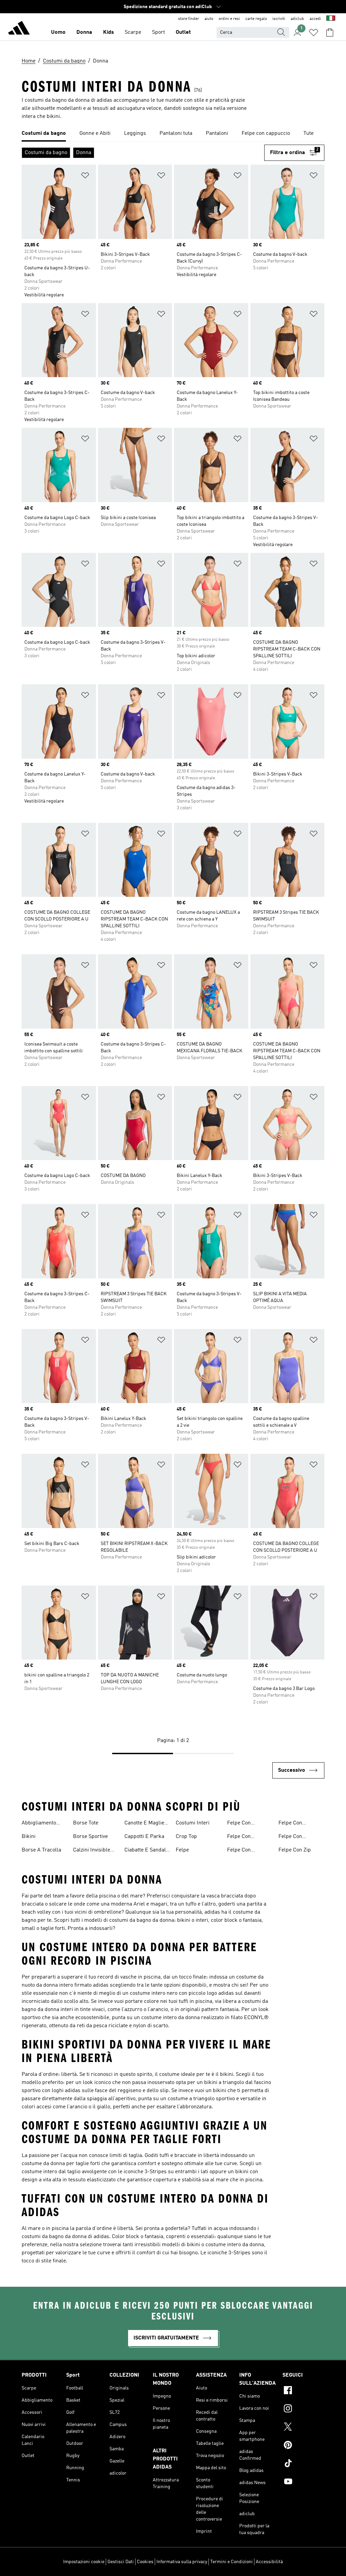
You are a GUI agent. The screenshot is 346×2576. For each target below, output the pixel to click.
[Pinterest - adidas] (303, 2446)
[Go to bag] (330, 32)
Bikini (29, 1837)
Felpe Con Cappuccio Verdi (298, 1824)
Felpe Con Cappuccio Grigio (247, 1837)
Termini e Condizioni (231, 2562)
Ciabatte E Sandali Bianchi (146, 1851)
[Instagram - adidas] (303, 2409)
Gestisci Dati (121, 2562)
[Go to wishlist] (314, 32)
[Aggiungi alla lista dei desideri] (85, 177)
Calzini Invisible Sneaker (92, 1851)
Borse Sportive (90, 1837)
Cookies (145, 2562)
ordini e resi (229, 19)
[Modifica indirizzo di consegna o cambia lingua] (331, 19)
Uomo (58, 32)
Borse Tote (86, 1823)
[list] (173, 134)
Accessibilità (269, 2562)
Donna (84, 32)
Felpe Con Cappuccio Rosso (247, 1851)
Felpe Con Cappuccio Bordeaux (239, 1824)
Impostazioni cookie (84, 2562)
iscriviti (279, 19)
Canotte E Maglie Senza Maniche (144, 1824)
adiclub (297, 19)
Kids (108, 32)
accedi (315, 19)
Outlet (183, 32)
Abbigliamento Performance (39, 1824)
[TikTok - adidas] (303, 2464)
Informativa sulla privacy (182, 2562)
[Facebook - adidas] (303, 2391)
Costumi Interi (193, 1823)
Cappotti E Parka (144, 1837)
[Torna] (19, 29)
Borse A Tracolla (41, 1850)
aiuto (209, 19)
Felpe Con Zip (295, 1850)
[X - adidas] (303, 2428)
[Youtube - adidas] (303, 2482)
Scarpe (133, 32)
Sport (158, 32)
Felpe (182, 1850)
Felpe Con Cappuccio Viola (297, 1837)
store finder (189, 19)
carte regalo (256, 19)
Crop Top (186, 1837)
